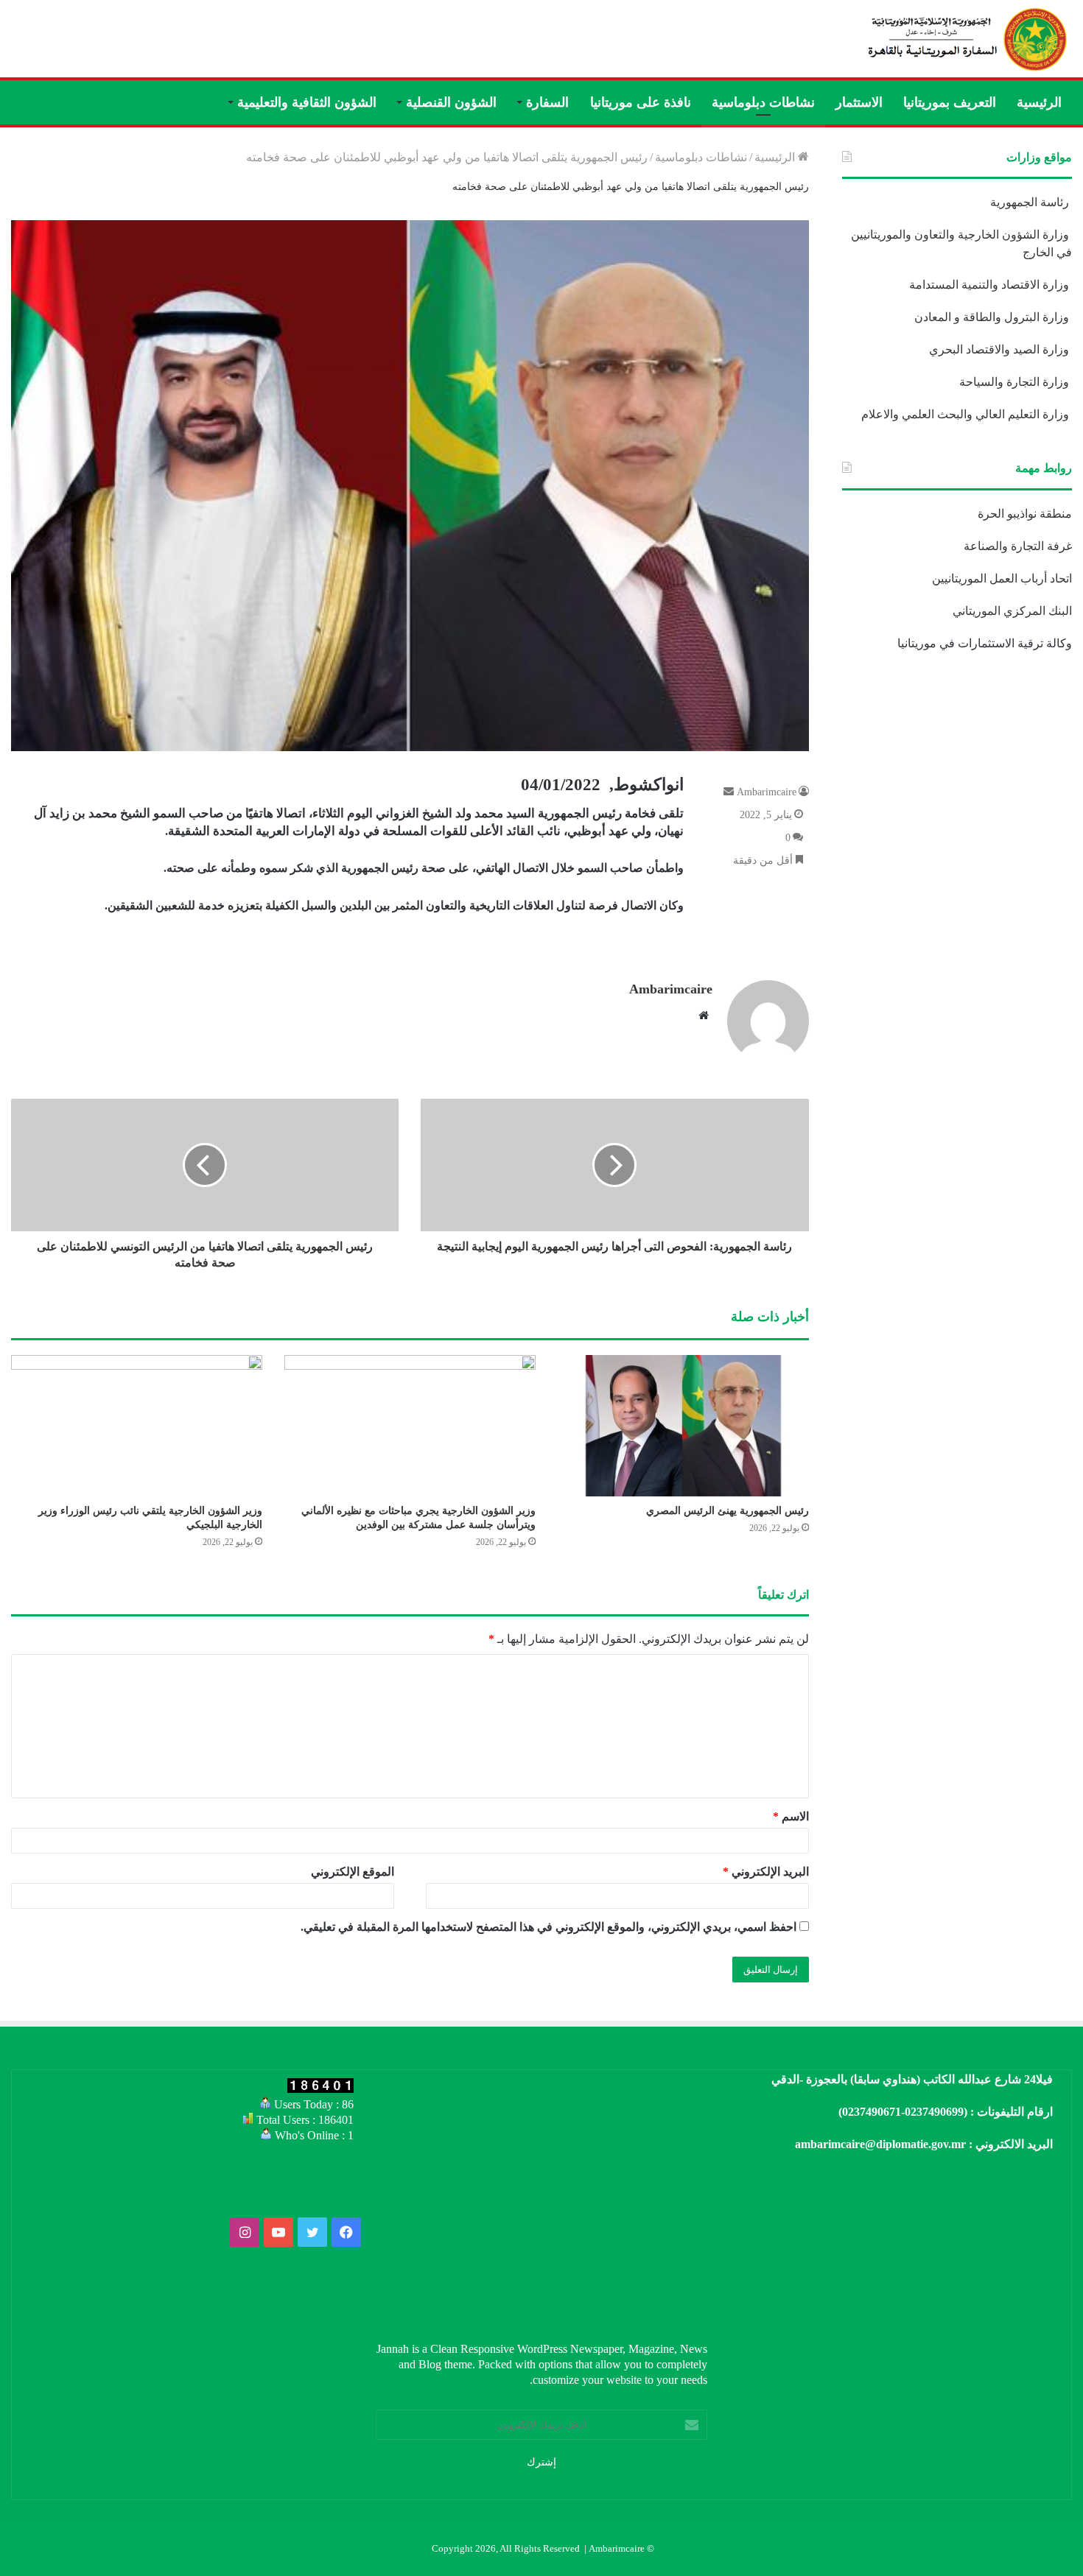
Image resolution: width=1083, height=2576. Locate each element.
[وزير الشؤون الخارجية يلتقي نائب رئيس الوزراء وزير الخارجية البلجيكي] (137, 1426)
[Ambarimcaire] (965, 39)
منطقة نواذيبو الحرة (1025, 514)
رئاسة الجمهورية (1031, 202)
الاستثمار (859, 102)
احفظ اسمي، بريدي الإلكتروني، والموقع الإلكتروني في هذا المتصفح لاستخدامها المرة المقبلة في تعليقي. (548, 1927)
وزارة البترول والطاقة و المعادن (993, 317)
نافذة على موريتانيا (641, 102)
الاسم (791, 1816)
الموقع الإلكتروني (353, 1872)
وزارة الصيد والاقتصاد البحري (1000, 349)
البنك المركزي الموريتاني (1011, 611)
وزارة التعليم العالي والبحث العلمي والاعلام (967, 414)
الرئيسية (1039, 102)
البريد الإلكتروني (766, 1872)
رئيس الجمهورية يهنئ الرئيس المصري (728, 1511)
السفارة (547, 102)
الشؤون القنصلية (451, 102)
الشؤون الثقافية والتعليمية (307, 102)
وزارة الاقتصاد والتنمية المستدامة (991, 285)
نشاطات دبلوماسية (763, 102)
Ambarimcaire (671, 989)
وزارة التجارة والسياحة (1016, 382)
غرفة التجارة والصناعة (1018, 546)
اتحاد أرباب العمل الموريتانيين (1002, 578)
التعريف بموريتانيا (950, 102)
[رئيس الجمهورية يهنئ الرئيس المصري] (683, 1426)
